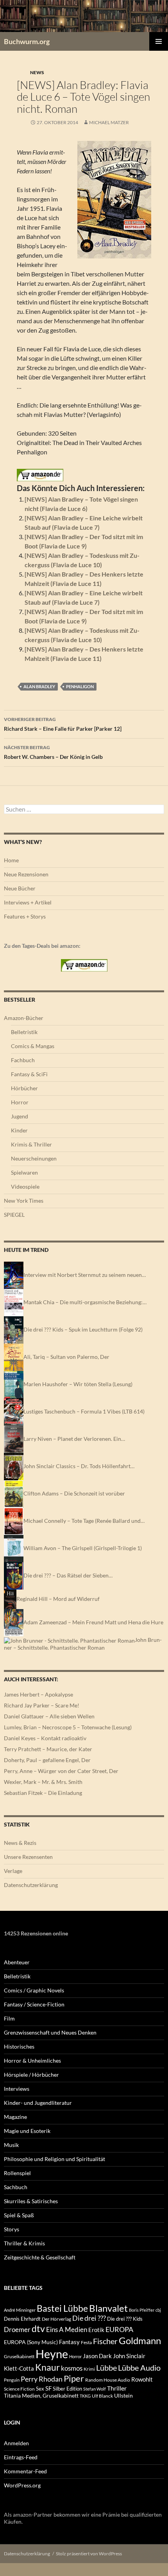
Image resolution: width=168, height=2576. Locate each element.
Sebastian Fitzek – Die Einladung (43, 1793)
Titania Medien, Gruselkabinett (41, 2395)
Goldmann (140, 2340)
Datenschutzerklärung (31, 1885)
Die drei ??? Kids (125, 2319)
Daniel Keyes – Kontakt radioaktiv (45, 1738)
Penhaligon (80, 686)
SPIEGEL (14, 1215)
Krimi (89, 2369)
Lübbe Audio (139, 2368)
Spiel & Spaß (19, 2215)
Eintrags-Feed (21, 2457)
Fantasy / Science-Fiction (34, 2004)
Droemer (17, 2329)
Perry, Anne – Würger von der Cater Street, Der (61, 1771)
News (37, 72)
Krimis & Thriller (31, 1144)
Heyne (52, 2354)
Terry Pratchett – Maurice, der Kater (48, 1749)
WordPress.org (22, 2485)
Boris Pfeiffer (142, 2310)
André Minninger (20, 2310)
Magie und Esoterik (27, 2131)
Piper (74, 2378)
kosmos (72, 2368)
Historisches (19, 2046)
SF (48, 2388)
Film (9, 2018)
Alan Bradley (39, 686)
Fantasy (69, 2342)
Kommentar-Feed (25, 2471)
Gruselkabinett (19, 2356)
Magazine (15, 2117)
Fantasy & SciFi (29, 1074)
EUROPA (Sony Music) (31, 2342)
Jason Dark (97, 2356)
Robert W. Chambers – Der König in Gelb (53, 752)
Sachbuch (16, 2187)
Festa (86, 2342)
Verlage (13, 1871)
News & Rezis (20, 1843)
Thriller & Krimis (24, 2243)
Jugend (20, 1116)
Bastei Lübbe (62, 2308)
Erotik (96, 2330)
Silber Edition (67, 2389)
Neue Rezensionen (26, 874)
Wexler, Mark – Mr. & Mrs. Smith (43, 1782)
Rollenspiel (17, 2173)
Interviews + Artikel (28, 902)
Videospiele (25, 1187)
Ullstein (123, 2395)
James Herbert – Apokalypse (38, 1694)
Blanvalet (108, 2308)
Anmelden (16, 2443)
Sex (40, 2389)
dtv (38, 2329)
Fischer (105, 2341)
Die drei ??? (89, 2318)
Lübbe (106, 2368)
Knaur (47, 2367)
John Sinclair (129, 2356)
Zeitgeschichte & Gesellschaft (40, 2257)
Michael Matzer (109, 122)
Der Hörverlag (56, 2319)
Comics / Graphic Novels (34, 1990)
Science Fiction (19, 2389)
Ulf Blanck (102, 2396)
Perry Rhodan (42, 2379)
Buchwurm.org (27, 41)
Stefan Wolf (95, 2389)
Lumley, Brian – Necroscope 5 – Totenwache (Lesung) (68, 1727)
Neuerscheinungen (34, 1158)
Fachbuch (23, 1060)
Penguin (12, 2380)
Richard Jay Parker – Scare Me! (42, 1705)
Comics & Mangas (33, 1046)
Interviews (17, 2089)
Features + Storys (25, 916)
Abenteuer (17, 1962)
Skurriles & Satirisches (31, 2201)
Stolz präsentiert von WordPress (89, 2554)
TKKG (85, 2396)
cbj (158, 2310)
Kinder (19, 1130)
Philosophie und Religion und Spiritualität (55, 2159)
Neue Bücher (20, 888)
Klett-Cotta (19, 2368)
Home (11, 860)
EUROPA (119, 2329)
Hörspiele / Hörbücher (31, 2075)
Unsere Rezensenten (28, 1857)
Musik (11, 2145)
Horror (20, 1102)
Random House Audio (108, 2380)
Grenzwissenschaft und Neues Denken (50, 2032)
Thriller (117, 2388)
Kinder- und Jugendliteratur (38, 2103)
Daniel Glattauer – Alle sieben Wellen (49, 1716)
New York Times (24, 1201)
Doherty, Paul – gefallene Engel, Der (47, 1760)
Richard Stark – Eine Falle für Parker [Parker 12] (63, 724)
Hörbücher (24, 1088)
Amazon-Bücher (24, 1018)
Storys (12, 2229)
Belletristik (24, 1032)
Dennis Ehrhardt (22, 2319)
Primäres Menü (159, 41)
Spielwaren (24, 1172)
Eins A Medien (67, 2329)
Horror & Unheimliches (32, 2061)
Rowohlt (142, 2379)
